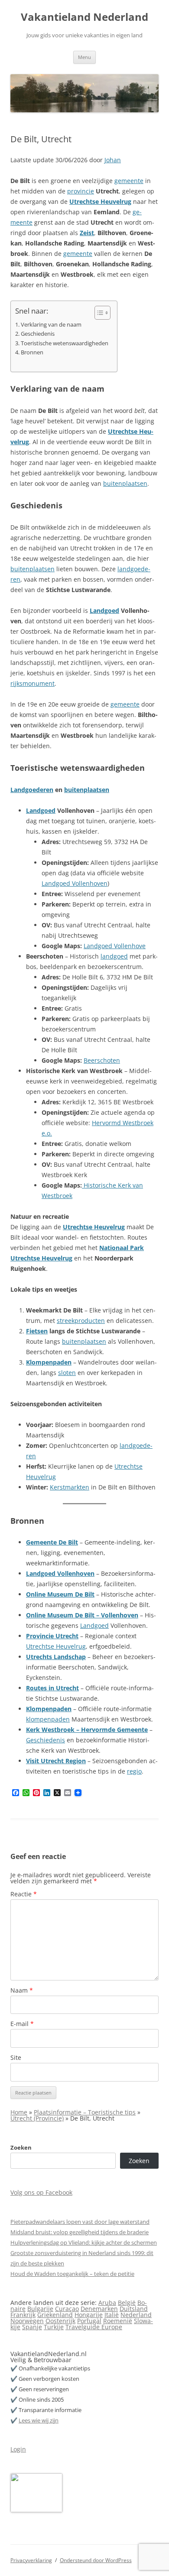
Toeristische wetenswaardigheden (65, 343)
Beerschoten (102, 1060)
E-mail (22, 2024)
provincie (81, 191)
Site (16, 2057)
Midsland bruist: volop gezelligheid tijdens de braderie (80, 2232)
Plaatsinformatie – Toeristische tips (85, 2112)
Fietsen (37, 1331)
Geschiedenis (38, 334)
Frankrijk (23, 2315)
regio (134, 1771)
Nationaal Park (122, 1248)
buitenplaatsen (125, 483)
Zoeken (21, 2147)
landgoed (114, 956)
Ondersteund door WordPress (96, 2560)
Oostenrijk (60, 2321)
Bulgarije (40, 2309)
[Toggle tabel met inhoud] (98, 313)
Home (19, 2112)
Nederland (136, 2315)
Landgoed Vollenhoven (75, 883)
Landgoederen (32, 790)
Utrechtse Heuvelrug (100, 201)
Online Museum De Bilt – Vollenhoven (82, 1615)
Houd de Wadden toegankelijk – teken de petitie (72, 2274)
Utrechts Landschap (56, 1657)
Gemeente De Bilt (52, 1542)
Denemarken (99, 2309)
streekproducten (81, 1321)
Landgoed (104, 610)
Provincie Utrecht (52, 1636)
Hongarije (89, 2315)
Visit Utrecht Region (56, 1761)
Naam (22, 1990)
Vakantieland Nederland (84, 17)
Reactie (24, 1894)
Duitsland (134, 2309)
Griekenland (55, 2315)
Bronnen (32, 352)
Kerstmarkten (70, 1487)
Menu (84, 57)
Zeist (87, 233)
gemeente (129, 181)
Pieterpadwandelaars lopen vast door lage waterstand (80, 2222)
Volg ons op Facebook (41, 2192)
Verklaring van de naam (51, 325)
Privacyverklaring (31, 2560)
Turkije (54, 2327)
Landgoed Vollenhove (115, 946)
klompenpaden (48, 1719)
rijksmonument (32, 683)
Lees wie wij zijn (39, 2420)
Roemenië (118, 2321)
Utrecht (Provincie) (37, 2118)
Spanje (32, 2327)
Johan (113, 160)
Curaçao (67, 2309)
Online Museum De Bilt (60, 1594)
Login (18, 2449)
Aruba (107, 2303)
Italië (112, 2315)
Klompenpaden (49, 1362)
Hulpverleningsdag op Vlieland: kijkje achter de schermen (84, 2242)
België (127, 2303)
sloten (67, 1373)
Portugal (89, 2321)
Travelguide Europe (94, 2327)
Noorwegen (27, 2321)
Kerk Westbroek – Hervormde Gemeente (87, 1730)
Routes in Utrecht (52, 1688)
